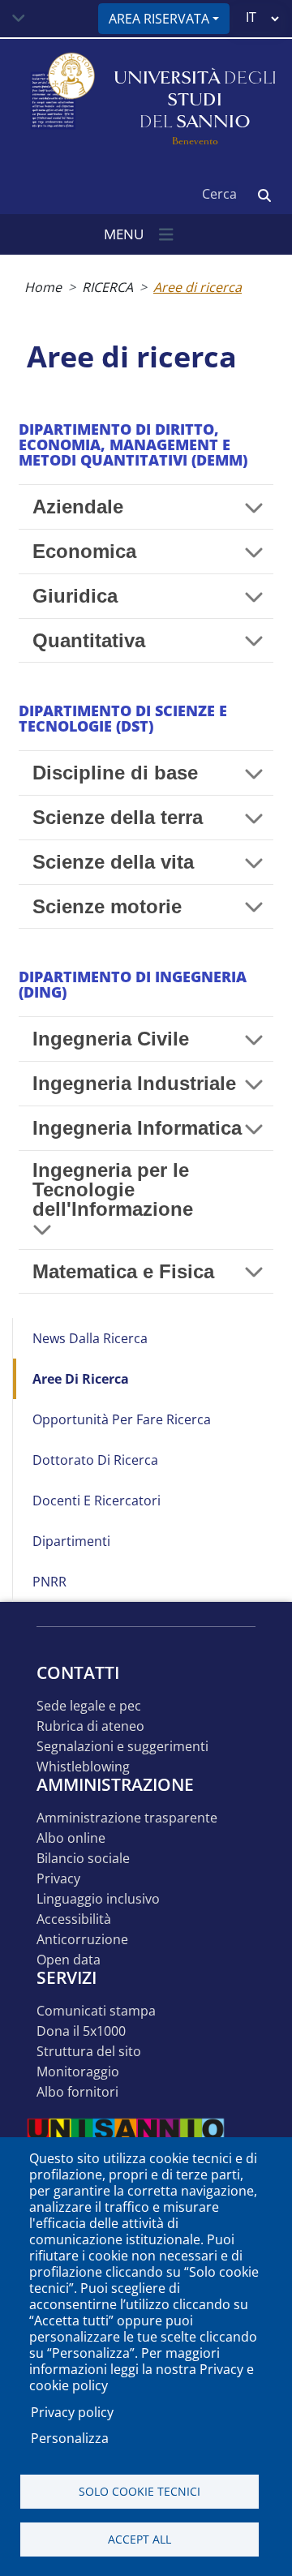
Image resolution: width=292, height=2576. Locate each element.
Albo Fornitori (77, 2092)
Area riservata (159, 19)
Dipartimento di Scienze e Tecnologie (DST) (123, 718)
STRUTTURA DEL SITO (89, 2052)
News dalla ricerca (90, 1338)
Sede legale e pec (89, 1706)
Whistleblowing (83, 1767)
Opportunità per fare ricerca (122, 1419)
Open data (69, 1960)
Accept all (140, 2539)
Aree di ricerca (81, 1379)
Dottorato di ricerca (95, 1460)
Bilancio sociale (83, 1859)
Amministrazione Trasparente (127, 1818)
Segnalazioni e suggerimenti (122, 1747)
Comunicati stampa (96, 2011)
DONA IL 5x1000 (81, 2031)
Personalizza (70, 2438)
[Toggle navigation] (19, 19)
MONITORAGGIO (78, 2072)
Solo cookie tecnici (140, 2491)
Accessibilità (74, 1919)
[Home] (61, 100)
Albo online (71, 1838)
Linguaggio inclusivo (98, 1899)
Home (43, 287)
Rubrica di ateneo (90, 1726)
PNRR (49, 1582)
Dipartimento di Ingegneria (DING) (133, 984)
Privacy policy (72, 2412)
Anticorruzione (82, 1940)
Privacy (58, 1879)
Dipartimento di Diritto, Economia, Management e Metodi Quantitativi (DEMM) (133, 444)
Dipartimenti (71, 1541)
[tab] (146, 507)
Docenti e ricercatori (97, 1501)
